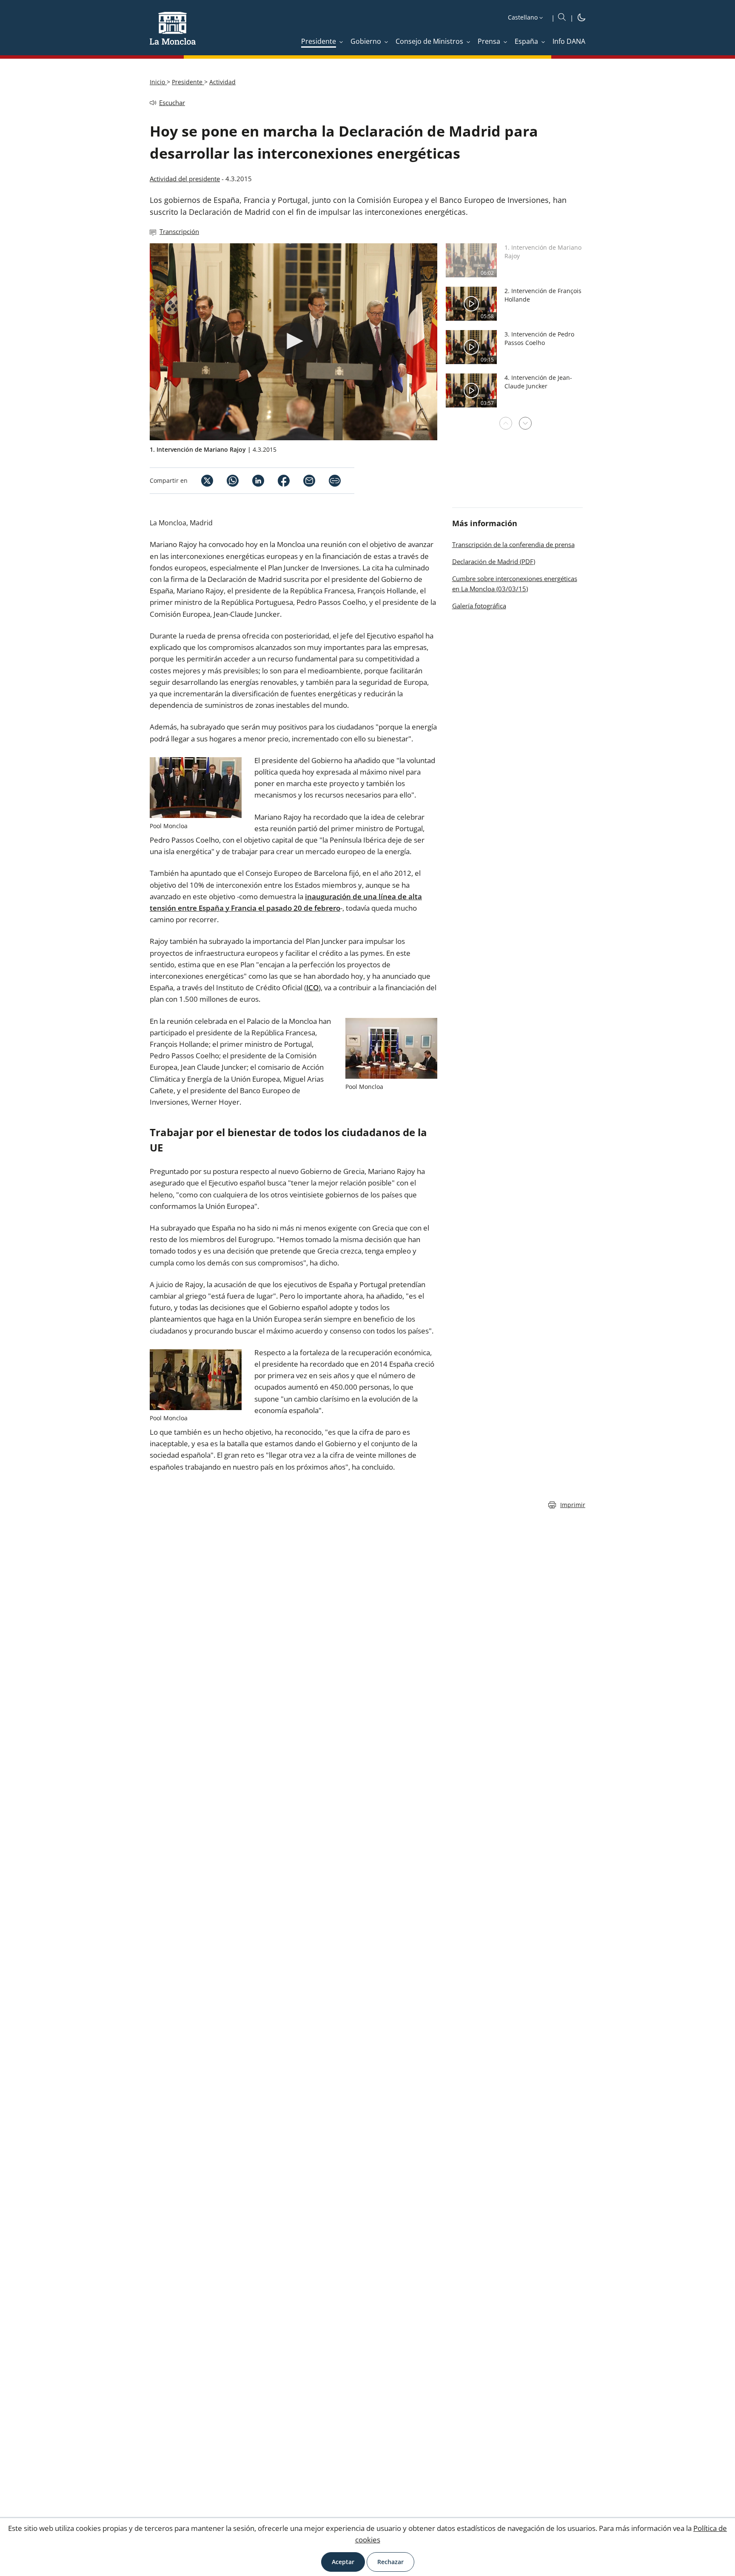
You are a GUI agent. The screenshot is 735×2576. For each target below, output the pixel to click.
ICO (312, 987)
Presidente (188, 82)
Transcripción (179, 231)
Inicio (158, 82)
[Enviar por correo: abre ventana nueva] (302, 481)
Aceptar (343, 2562)
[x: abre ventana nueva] (200, 481)
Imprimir (573, 1505)
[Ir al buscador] (562, 17)
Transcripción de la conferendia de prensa (513, 544)
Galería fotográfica (479, 606)
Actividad (222, 82)
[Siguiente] (525, 423)
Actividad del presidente (185, 179)
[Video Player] (293, 342)
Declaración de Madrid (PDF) (494, 561)
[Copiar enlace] (335, 481)
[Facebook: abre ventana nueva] (277, 481)
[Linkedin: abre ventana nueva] (251, 481)
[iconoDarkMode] (581, 19)
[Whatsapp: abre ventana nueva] (226, 481)
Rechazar (390, 2562)
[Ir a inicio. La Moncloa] (173, 34)
